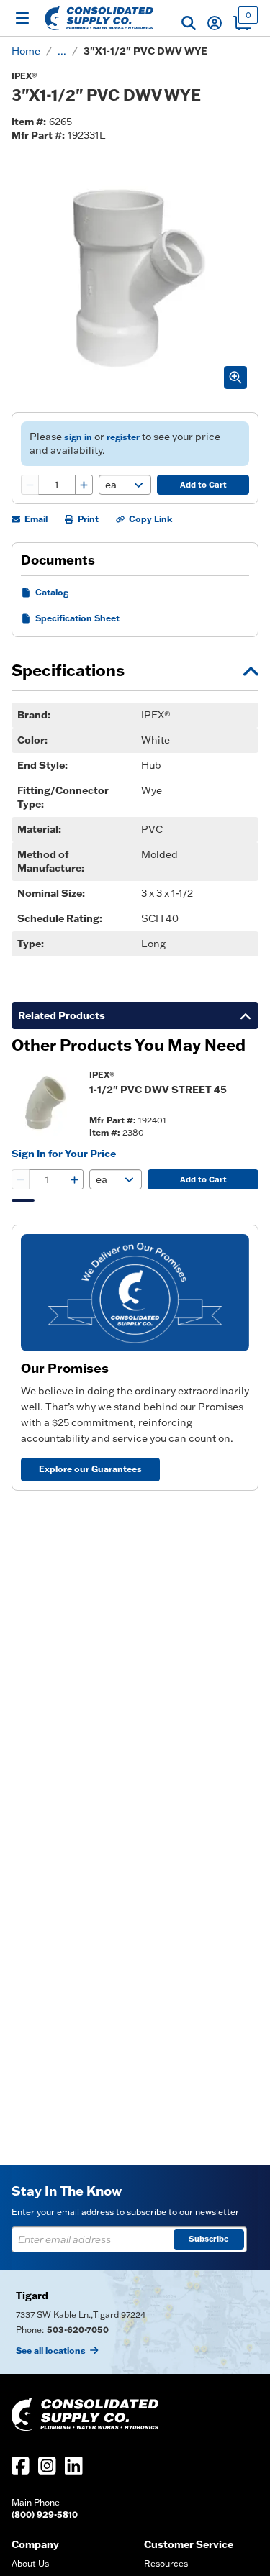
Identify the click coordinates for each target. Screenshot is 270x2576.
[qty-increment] (84, 485)
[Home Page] (99, 18)
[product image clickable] (46, 1103)
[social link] (21, 2466)
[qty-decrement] (30, 485)
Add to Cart (203, 485)
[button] (189, 23)
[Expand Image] (235, 378)
